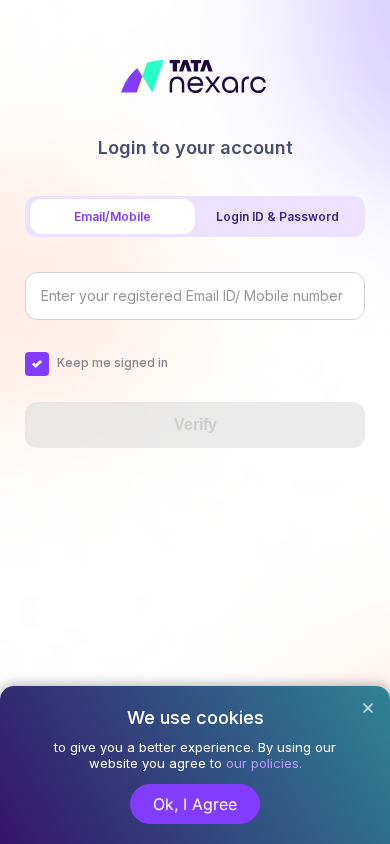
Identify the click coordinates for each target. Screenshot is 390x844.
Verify (195, 424)
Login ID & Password (277, 216)
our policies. (264, 763)
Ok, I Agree (195, 804)
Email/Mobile (112, 216)
